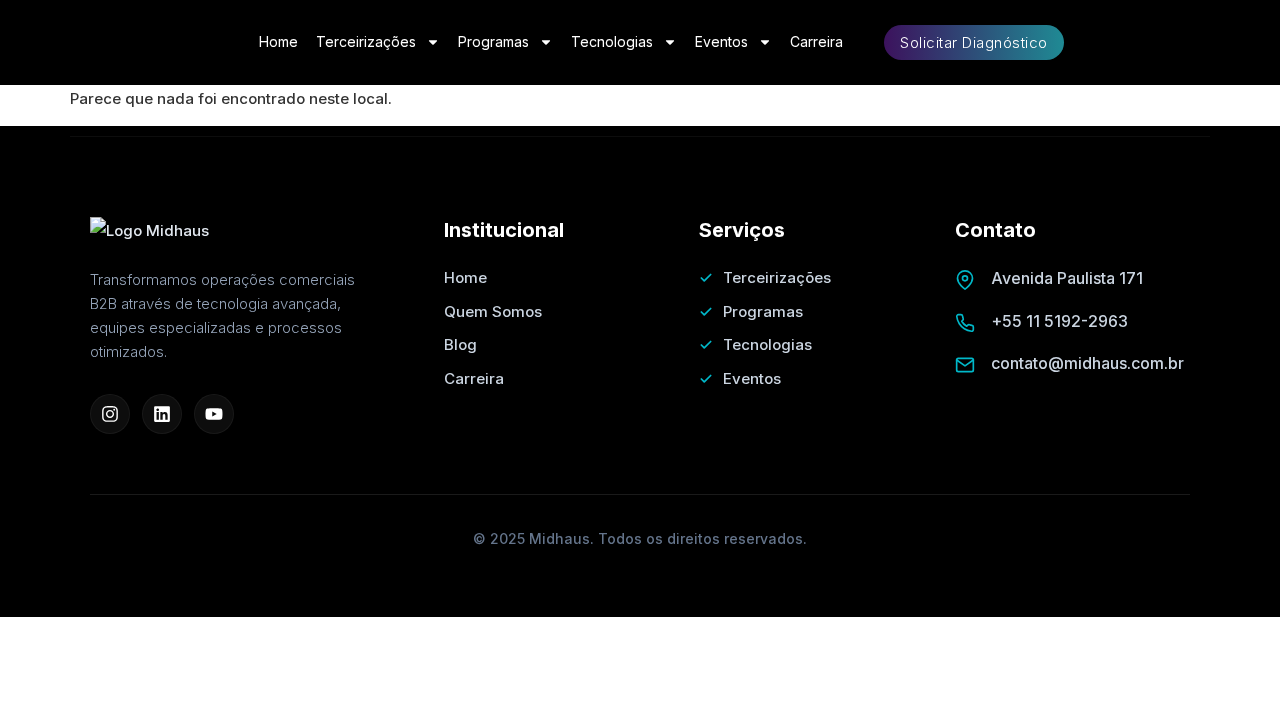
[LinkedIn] (162, 414)
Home (278, 41)
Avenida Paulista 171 (1067, 278)
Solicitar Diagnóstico (974, 42)
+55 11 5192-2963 (1059, 321)
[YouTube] (214, 414)
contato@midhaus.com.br (1087, 363)
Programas (493, 41)
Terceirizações (366, 41)
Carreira (816, 41)
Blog (460, 344)
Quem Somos (493, 311)
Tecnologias (612, 41)
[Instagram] (110, 414)
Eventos (721, 41)
